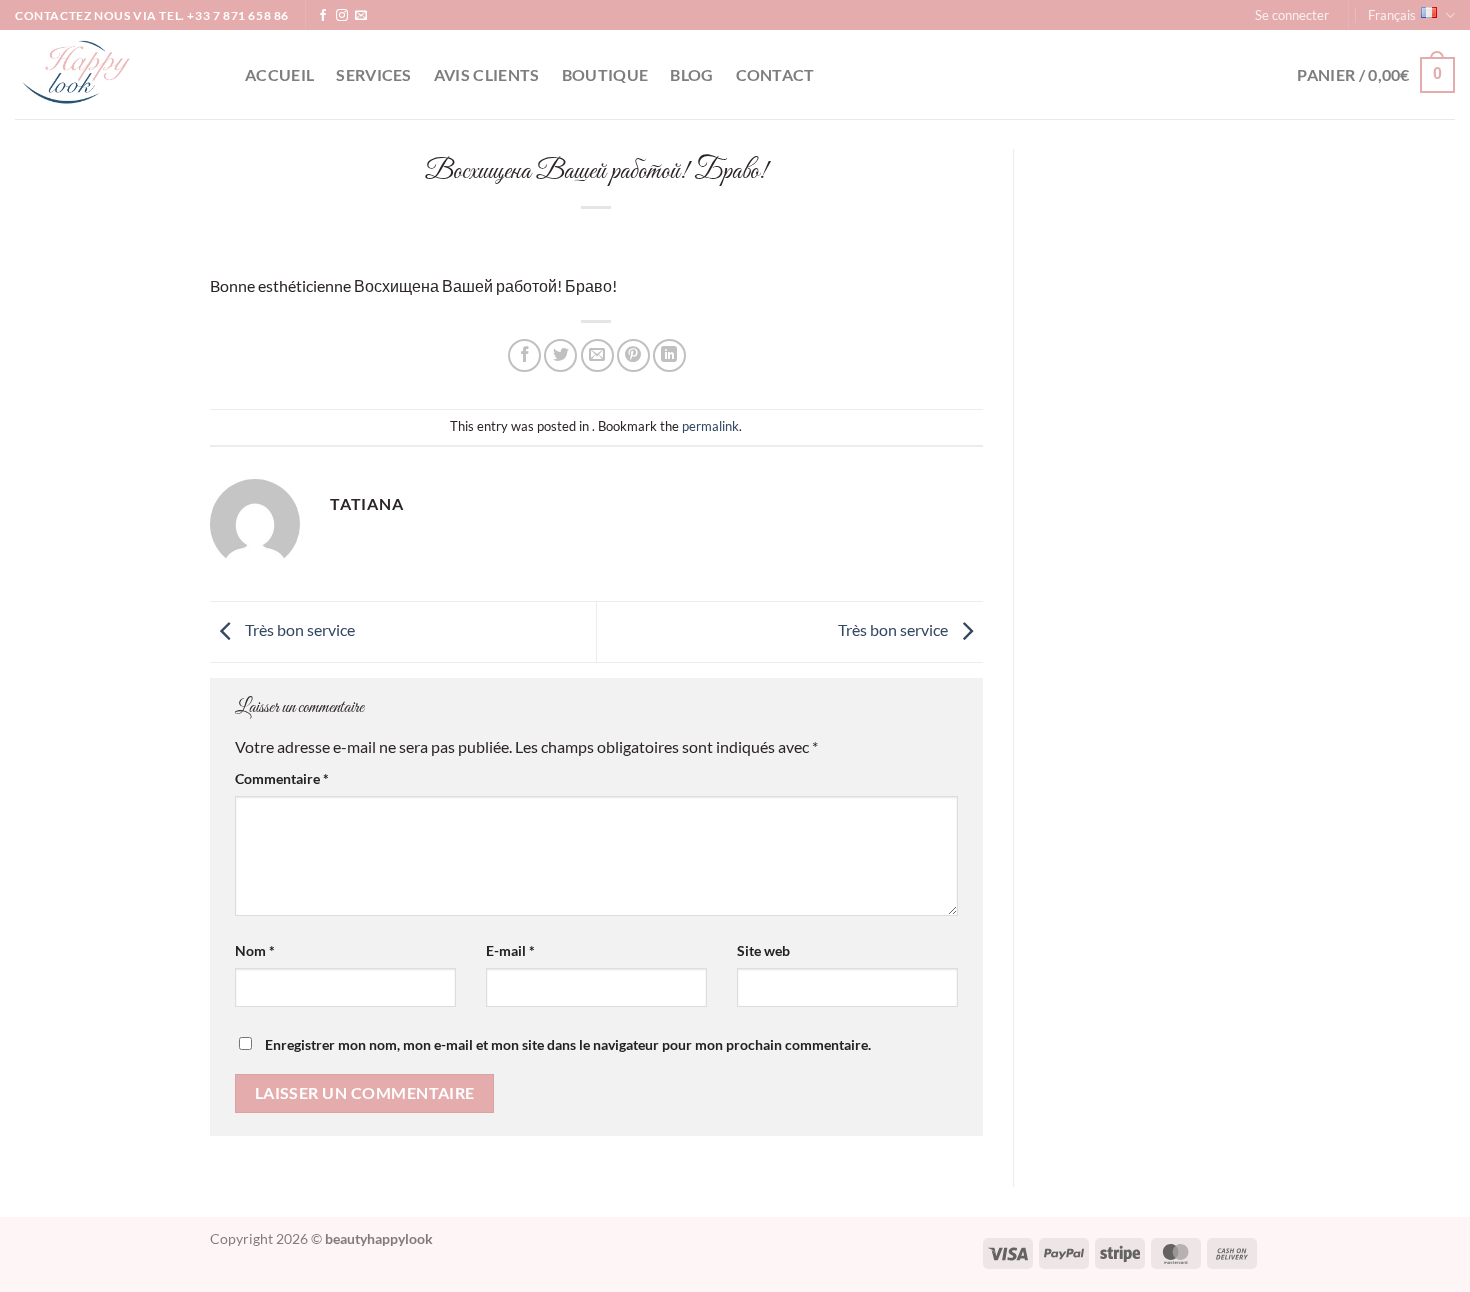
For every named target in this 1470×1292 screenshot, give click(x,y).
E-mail (510, 950)
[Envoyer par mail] (597, 355)
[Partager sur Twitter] (560, 355)
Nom (255, 950)
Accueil (279, 74)
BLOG (691, 74)
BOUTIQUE (605, 74)
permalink (710, 426)
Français (1392, 15)
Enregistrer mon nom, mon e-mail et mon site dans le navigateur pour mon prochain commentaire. (568, 1044)
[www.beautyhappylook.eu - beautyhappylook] (115, 74)
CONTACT (775, 74)
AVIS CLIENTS (487, 74)
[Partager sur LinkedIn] (669, 355)
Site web (763, 950)
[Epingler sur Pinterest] (633, 355)
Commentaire (282, 778)
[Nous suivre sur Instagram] (342, 16)
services (374, 74)
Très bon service (298, 629)
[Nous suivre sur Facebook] (323, 16)
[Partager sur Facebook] (524, 355)
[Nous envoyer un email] (361, 16)
